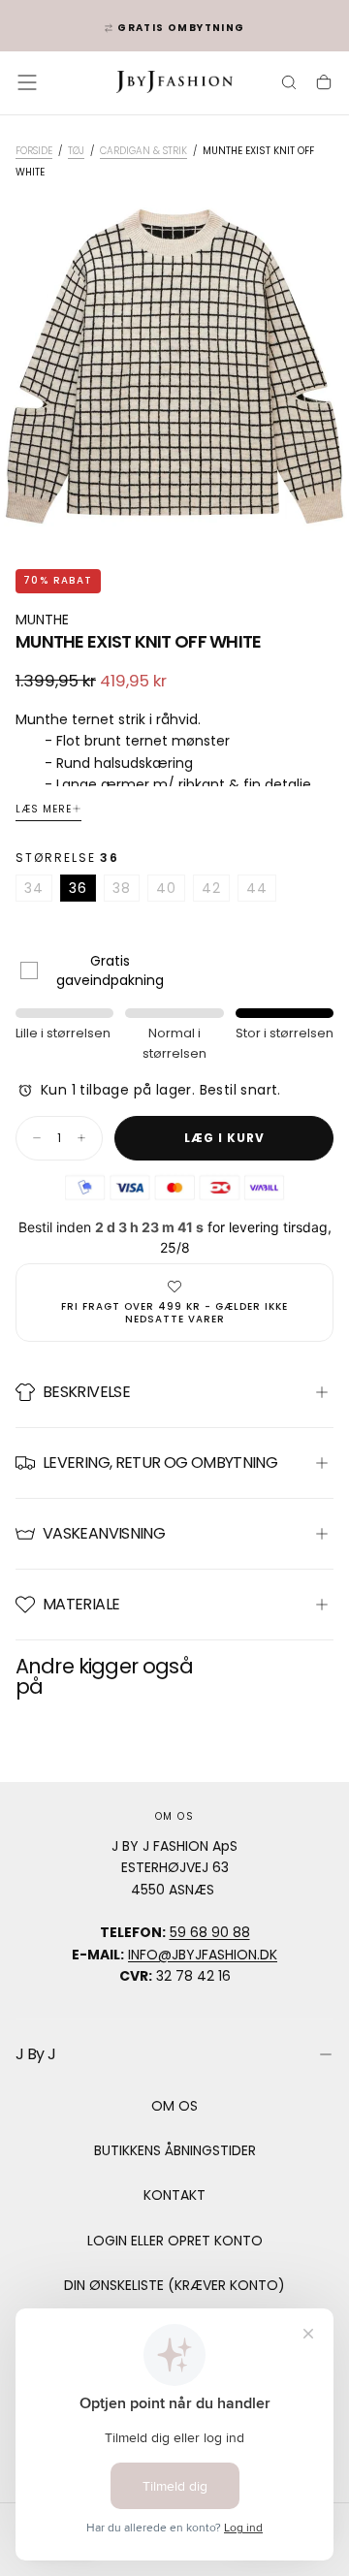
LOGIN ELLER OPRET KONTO (175, 2241)
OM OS (174, 2106)
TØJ (76, 151)
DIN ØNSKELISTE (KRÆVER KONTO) (174, 2285)
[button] (27, 82)
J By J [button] (35, 2054)
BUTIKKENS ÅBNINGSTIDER (175, 2150)
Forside (34, 151)
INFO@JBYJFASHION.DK (203, 1955)
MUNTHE (42, 620)
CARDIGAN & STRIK (143, 151)
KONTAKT (174, 2195)
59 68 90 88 (210, 1932)
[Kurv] (324, 84)
